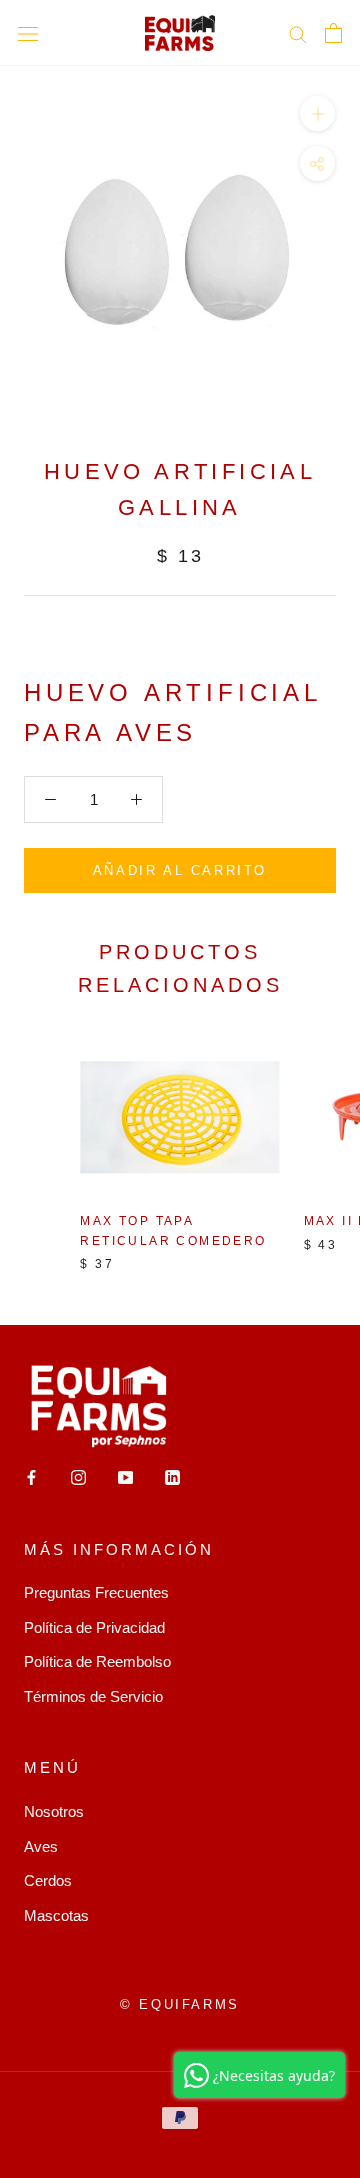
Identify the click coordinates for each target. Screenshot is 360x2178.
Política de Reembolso (97, 1661)
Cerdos (48, 1880)
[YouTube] (125, 1477)
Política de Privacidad (94, 1627)
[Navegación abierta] (28, 33)
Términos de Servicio (93, 1696)
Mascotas (56, 1915)
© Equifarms (180, 2004)
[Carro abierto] (333, 33)
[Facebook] (31, 1477)
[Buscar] (298, 33)
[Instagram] (78, 1477)
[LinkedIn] (172, 1477)
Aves (41, 1846)
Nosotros (54, 1811)
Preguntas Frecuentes (96, 1592)
